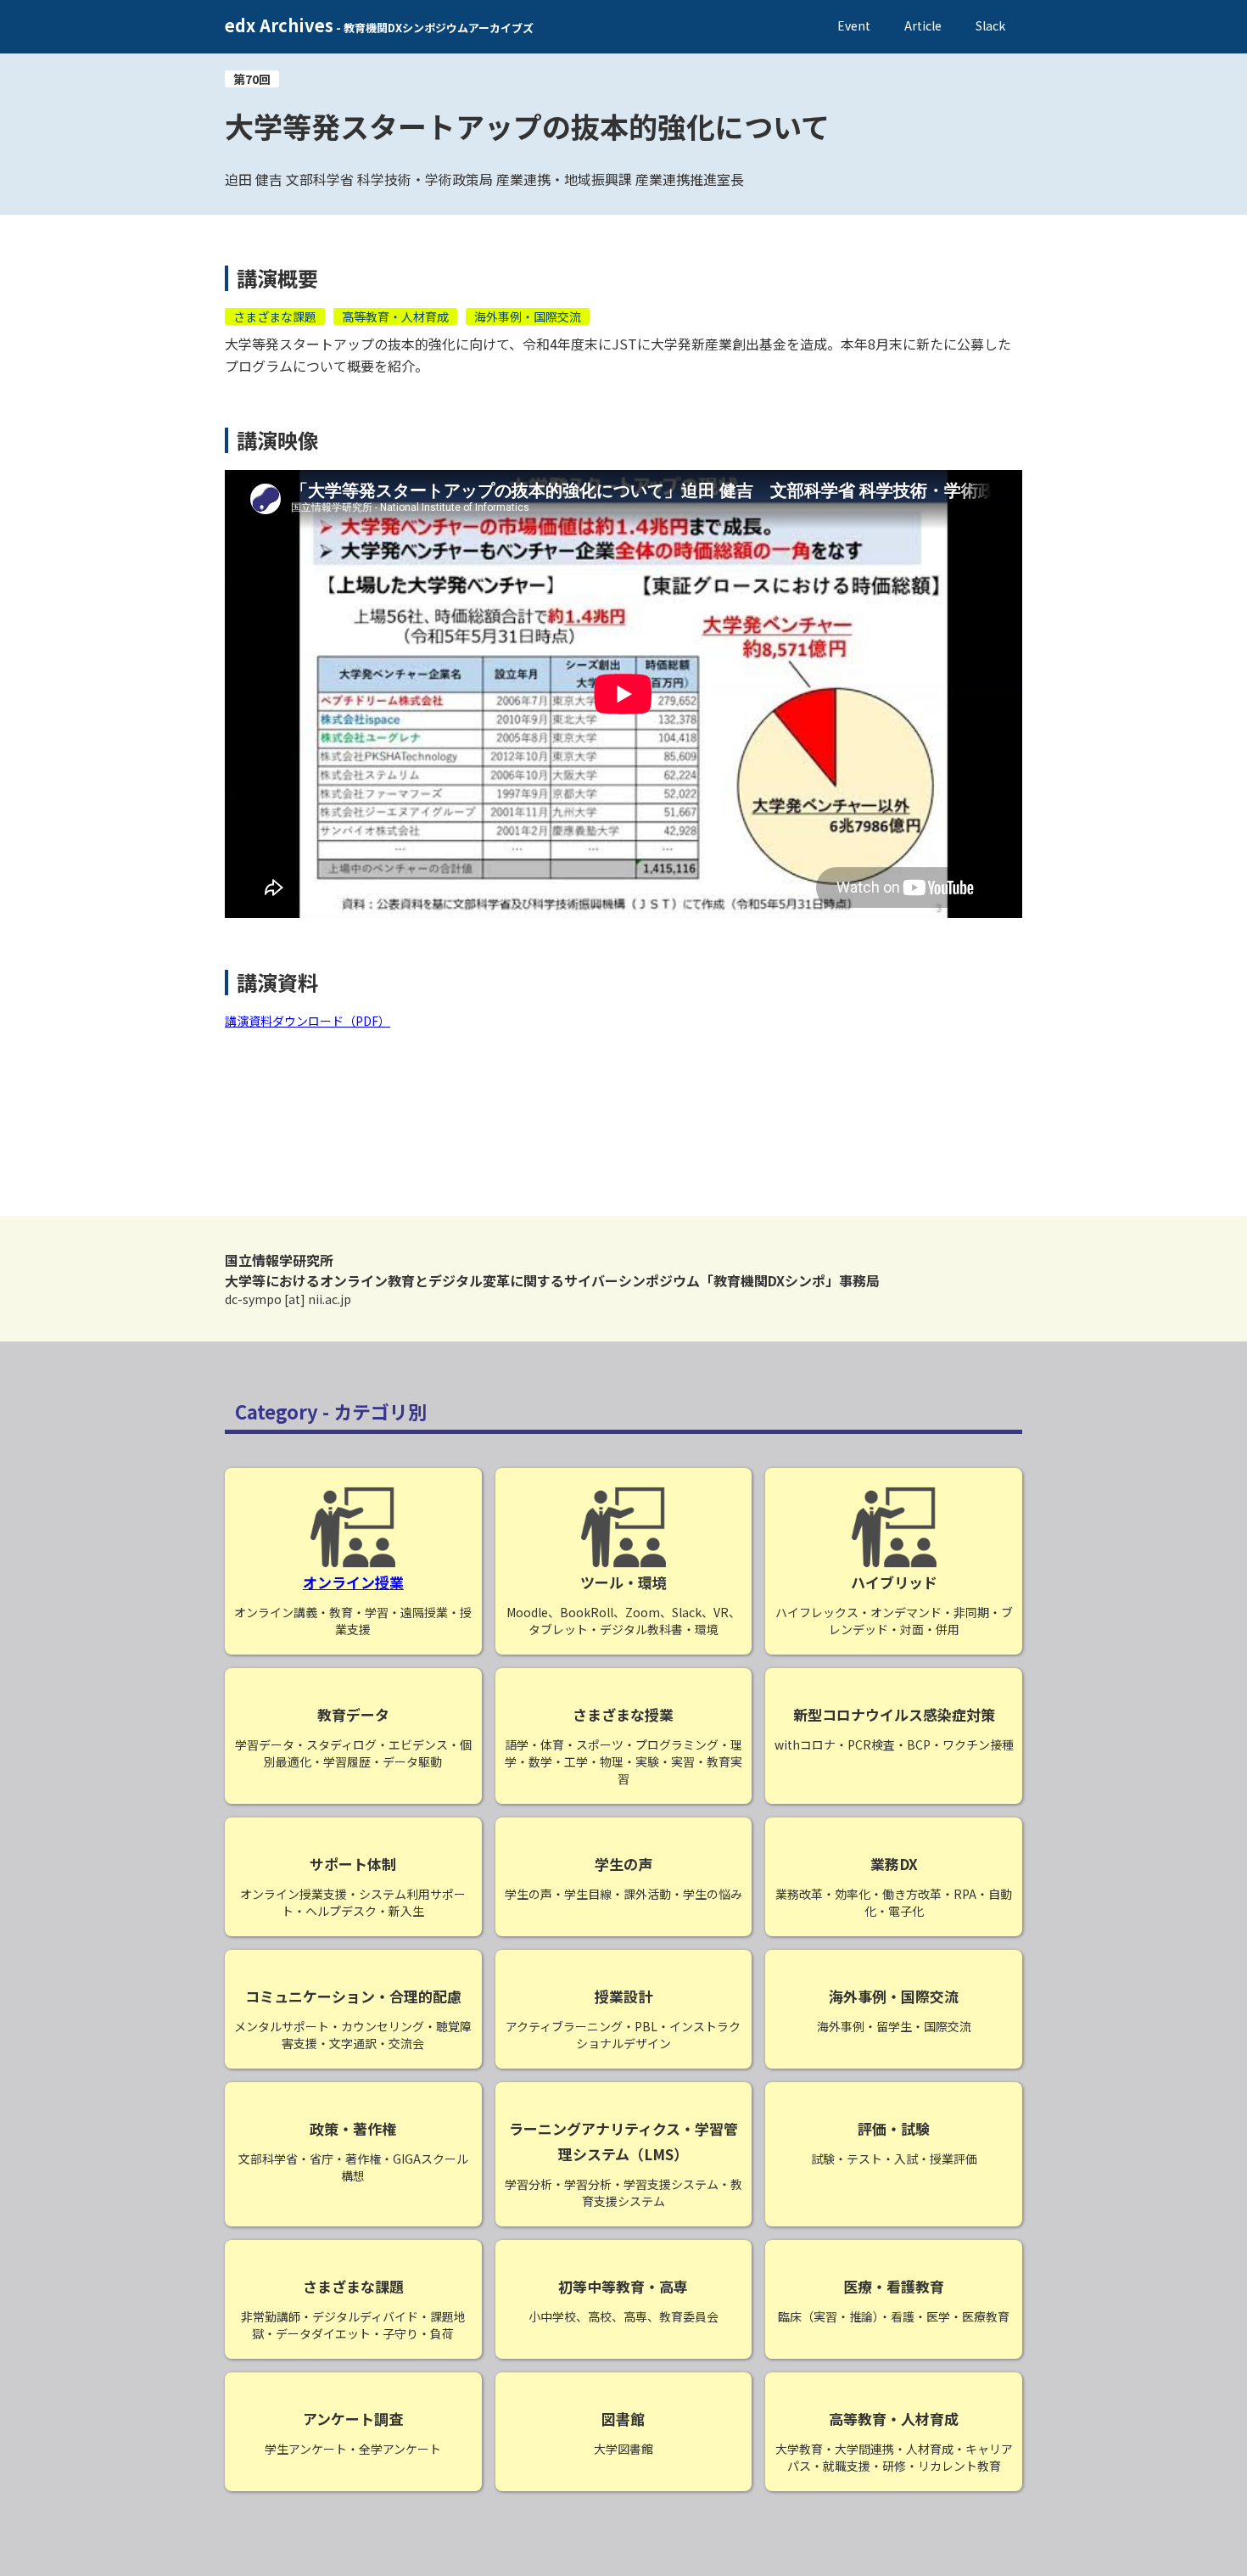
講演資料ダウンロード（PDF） (308, 1021)
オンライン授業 (353, 1582)
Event (854, 25)
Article (923, 25)
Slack (990, 25)
